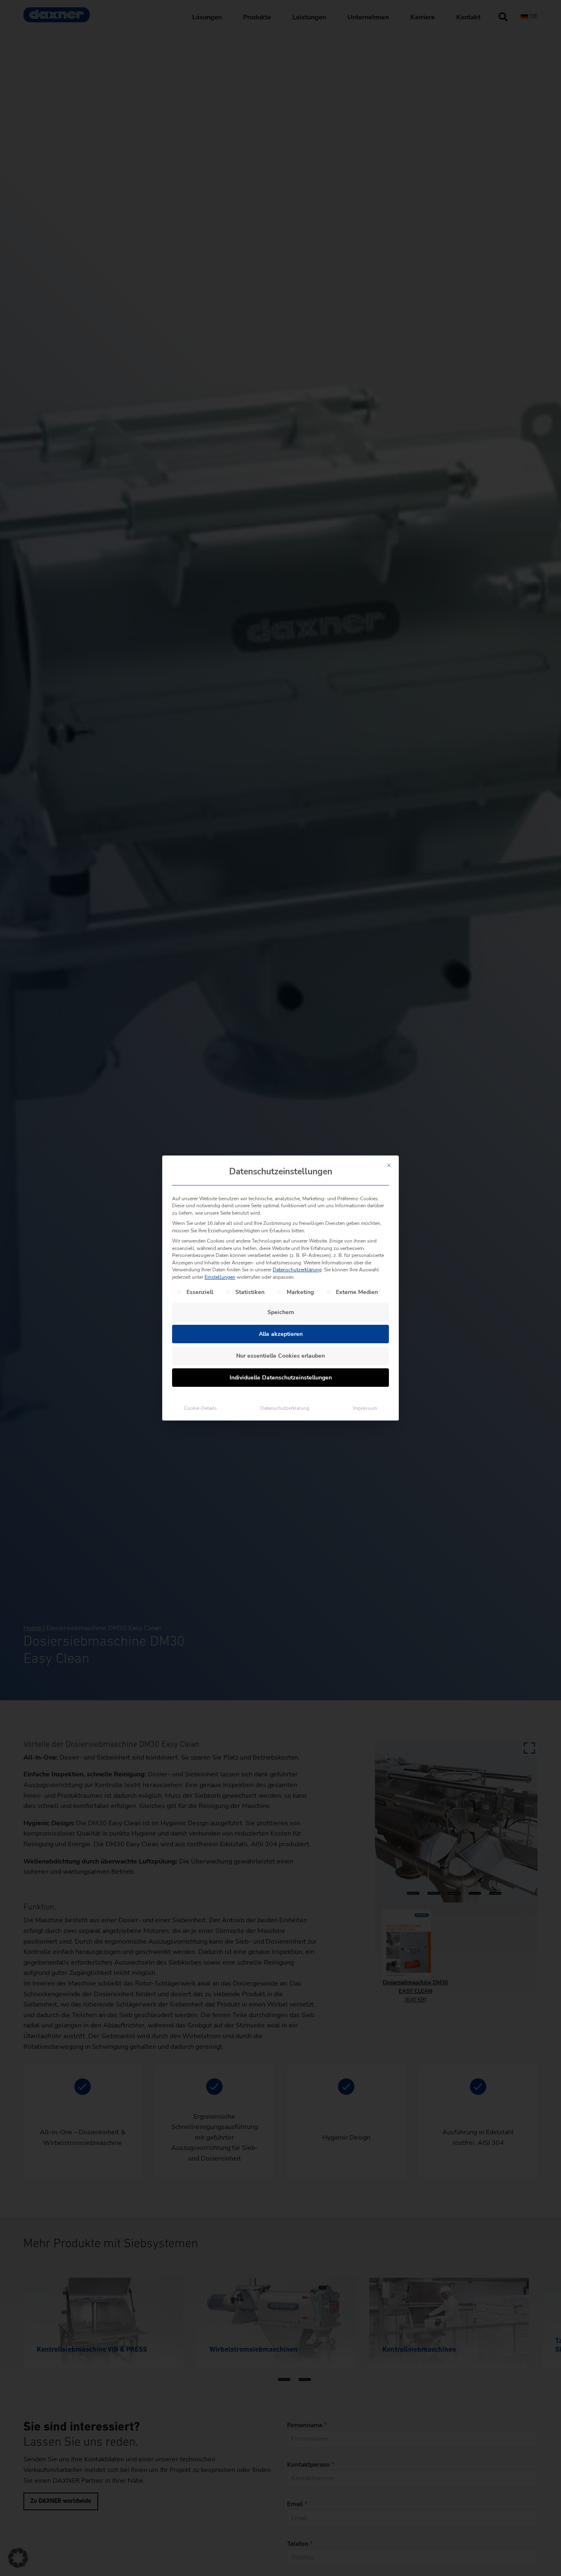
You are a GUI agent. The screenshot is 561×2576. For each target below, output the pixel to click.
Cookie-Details (200, 1408)
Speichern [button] (281, 1312)
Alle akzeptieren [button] (281, 1334)
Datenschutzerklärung (297, 1270)
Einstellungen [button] (220, 1277)
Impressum (365, 1408)
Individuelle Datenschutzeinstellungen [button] (281, 1378)
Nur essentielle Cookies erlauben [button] (280, 1356)
